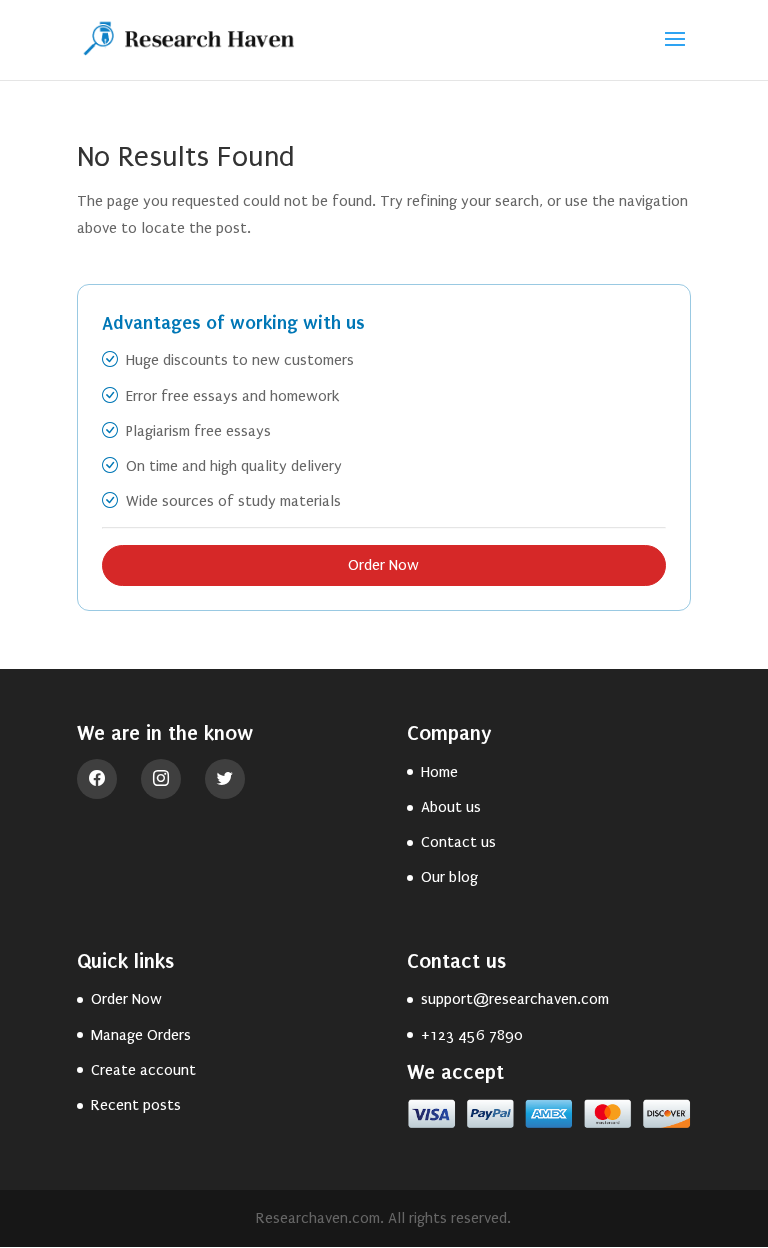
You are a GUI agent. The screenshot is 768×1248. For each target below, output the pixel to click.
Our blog (449, 877)
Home (439, 772)
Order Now (383, 565)
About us (451, 807)
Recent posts (136, 1105)
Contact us (458, 842)
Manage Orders (141, 1035)
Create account (143, 1070)
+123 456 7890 (472, 1035)
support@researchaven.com (515, 999)
